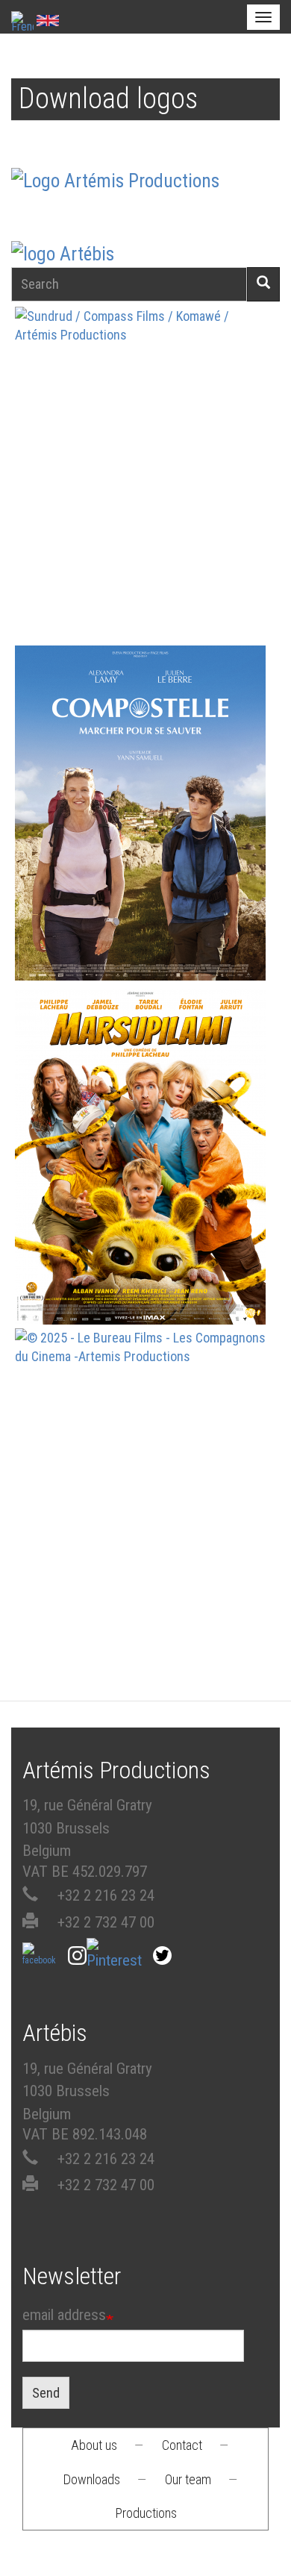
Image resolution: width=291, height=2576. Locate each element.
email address (64, 2315)
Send (46, 2393)
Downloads (92, 2479)
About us (94, 2445)
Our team (188, 2479)
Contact (182, 2445)
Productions (146, 2513)
